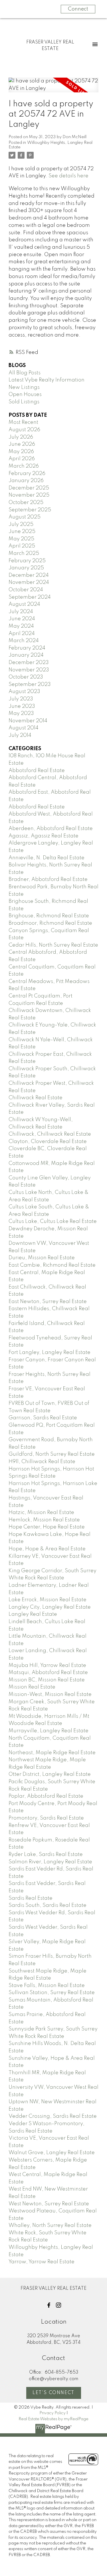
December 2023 (29, 663)
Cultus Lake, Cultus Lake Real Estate (53, 1221)
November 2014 (28, 721)
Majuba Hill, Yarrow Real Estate (47, 1666)
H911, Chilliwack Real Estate (42, 1462)
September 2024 (30, 597)
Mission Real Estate (32, 1687)
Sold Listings (24, 402)
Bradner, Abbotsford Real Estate (48, 880)
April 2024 (22, 634)
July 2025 (21, 524)
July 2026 (21, 437)
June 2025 (22, 532)
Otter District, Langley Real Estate (50, 1774)
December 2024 (29, 575)
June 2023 (22, 706)
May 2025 (21, 539)
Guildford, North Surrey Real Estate (52, 1454)
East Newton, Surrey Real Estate (48, 1302)
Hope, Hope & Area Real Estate (47, 1549)
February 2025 (27, 561)
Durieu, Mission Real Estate (42, 1258)
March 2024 (24, 641)
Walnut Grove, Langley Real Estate (52, 2153)
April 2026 (22, 459)
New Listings (24, 387)
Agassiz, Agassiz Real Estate (44, 836)
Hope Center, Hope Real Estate (47, 1527)
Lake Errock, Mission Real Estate (48, 1600)
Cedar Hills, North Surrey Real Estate (53, 945)
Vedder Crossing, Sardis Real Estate (53, 2116)
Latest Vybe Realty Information (47, 380)
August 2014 (24, 728)
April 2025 (22, 546)
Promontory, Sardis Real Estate (46, 1818)
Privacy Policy (53, 2413)
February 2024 (27, 648)
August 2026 (24, 430)
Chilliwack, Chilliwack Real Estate (50, 1134)
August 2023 (24, 692)
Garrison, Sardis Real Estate (43, 1418)
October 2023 (26, 677)
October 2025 (26, 503)
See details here (68, 176)
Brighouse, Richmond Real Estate (49, 916)
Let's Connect (53, 2393)
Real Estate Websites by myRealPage (53, 2419)
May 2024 (21, 626)
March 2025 (24, 553)
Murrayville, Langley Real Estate (49, 1731)
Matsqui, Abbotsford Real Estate (48, 1673)
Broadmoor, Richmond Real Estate (50, 923)
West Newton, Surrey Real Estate (49, 2204)
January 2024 (26, 655)
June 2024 (22, 619)
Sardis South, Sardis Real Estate (48, 1905)
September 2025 (30, 510)
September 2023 (30, 685)
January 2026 (26, 481)
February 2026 (27, 474)
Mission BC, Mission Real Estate (47, 1680)
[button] (49, 2305)
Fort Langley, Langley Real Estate (50, 1353)
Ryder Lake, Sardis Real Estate (46, 1855)
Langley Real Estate (33, 1614)
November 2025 (29, 495)
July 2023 (21, 699)
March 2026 (24, 466)
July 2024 (21, 612)
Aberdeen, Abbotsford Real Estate (51, 829)
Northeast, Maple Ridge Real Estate (52, 1753)
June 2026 (22, 444)
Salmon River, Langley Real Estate (50, 1862)
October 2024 (26, 590)
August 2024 (24, 604)
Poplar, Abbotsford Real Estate (46, 1796)
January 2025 (26, 568)
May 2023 (21, 714)
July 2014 (20, 735)
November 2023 (29, 670)
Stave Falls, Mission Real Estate (47, 1986)
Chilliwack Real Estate (36, 1098)
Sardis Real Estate (31, 1898)
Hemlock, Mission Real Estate (44, 1520)
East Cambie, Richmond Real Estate (52, 1265)
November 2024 (29, 582)
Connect (78, 9)
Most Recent (23, 422)
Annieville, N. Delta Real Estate (47, 858)
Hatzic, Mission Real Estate (41, 1513)
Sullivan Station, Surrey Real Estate (52, 1993)
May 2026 (21, 452)
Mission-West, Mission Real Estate (50, 1694)
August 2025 (25, 517)
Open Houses (25, 395)
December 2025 (29, 488)
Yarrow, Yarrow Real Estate (42, 2262)
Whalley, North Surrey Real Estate (50, 2226)
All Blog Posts (25, 373)
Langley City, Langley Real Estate (50, 1607)
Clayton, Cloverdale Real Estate (48, 1142)
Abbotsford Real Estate (37, 771)
